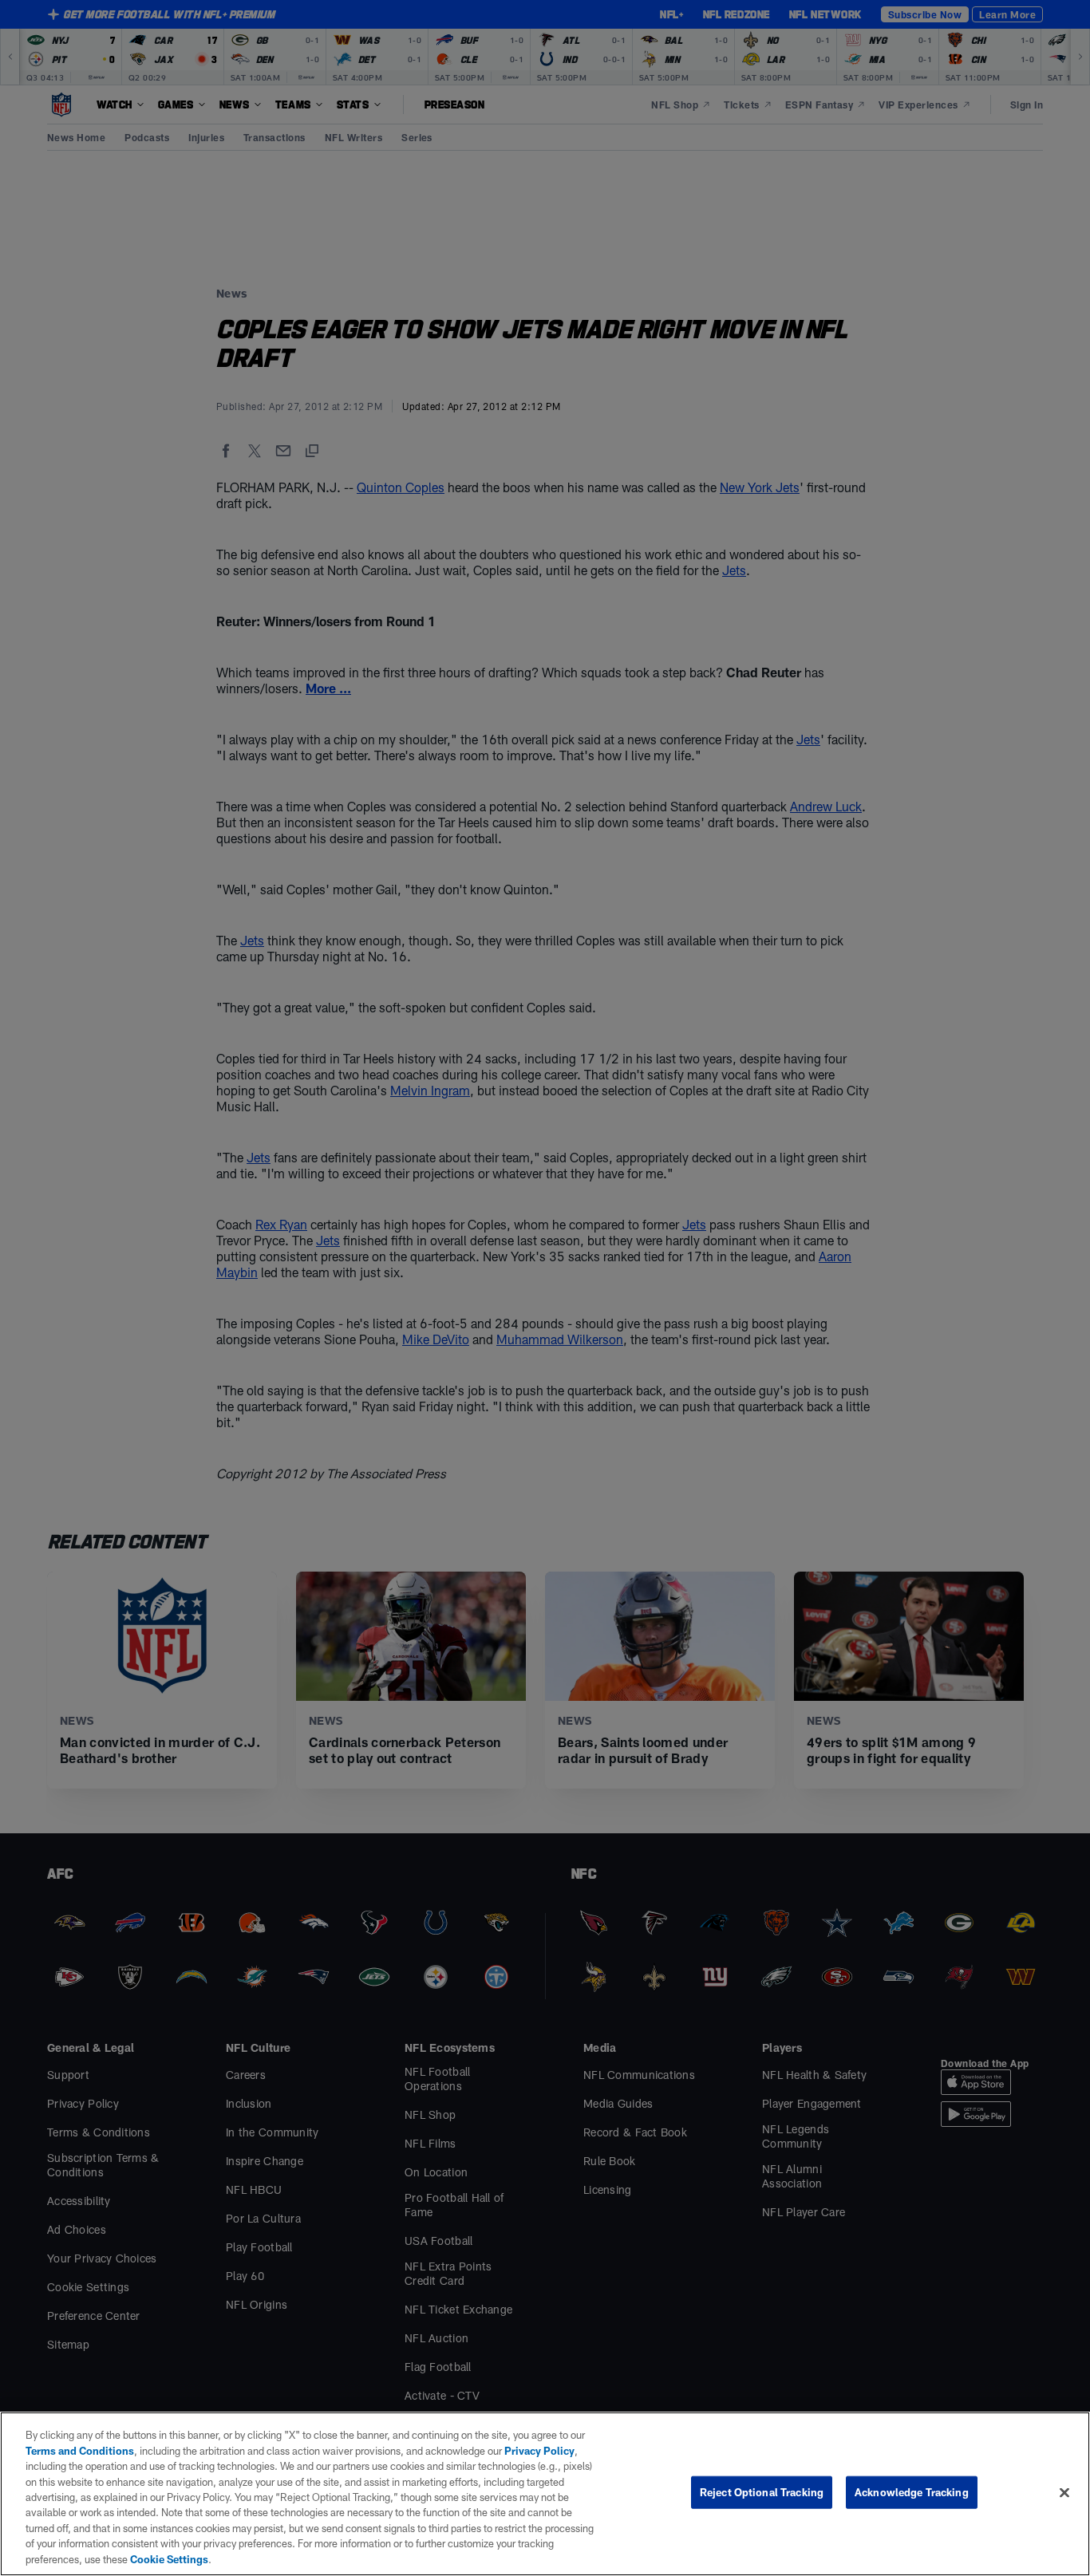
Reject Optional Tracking (762, 2492)
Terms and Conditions (80, 2451)
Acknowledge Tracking (912, 2492)
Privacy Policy (539, 2451)
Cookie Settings (169, 2559)
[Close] (1064, 2493)
